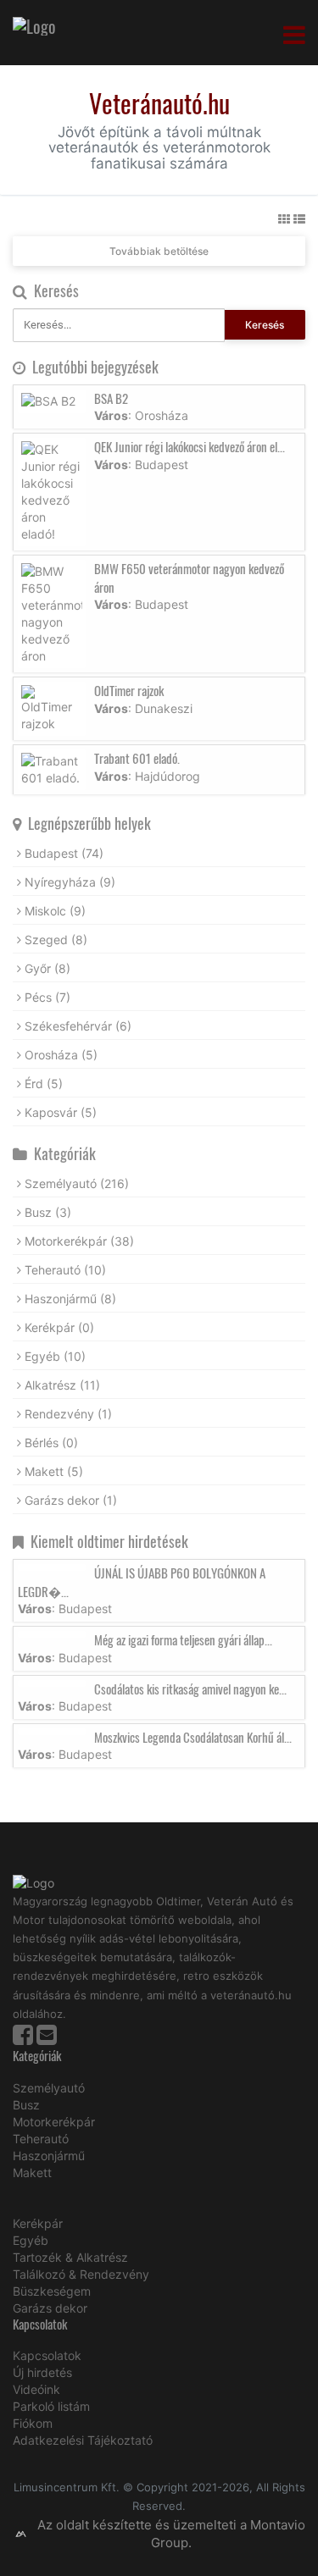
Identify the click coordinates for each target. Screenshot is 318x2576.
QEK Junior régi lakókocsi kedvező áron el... (190, 446)
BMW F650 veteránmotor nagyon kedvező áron (189, 577)
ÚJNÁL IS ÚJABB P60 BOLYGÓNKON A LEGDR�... (142, 1581)
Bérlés (51, 1443)
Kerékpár (59, 1327)
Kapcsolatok (47, 2355)
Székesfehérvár (78, 1026)
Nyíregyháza (70, 882)
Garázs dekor (71, 1500)
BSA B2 (111, 398)
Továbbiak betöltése (159, 251)
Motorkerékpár (79, 1241)
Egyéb (55, 1356)
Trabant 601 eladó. (137, 758)
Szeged (56, 940)
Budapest (64, 853)
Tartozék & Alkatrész (70, 2257)
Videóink (36, 2389)
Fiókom (33, 2423)
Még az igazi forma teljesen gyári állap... (183, 1639)
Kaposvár (61, 1112)
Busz (48, 1212)
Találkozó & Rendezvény (81, 2274)
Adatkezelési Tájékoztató (83, 2440)
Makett (54, 1471)
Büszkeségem (52, 2291)
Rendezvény (68, 1414)
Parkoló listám (51, 2406)
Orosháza (61, 1055)
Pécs (47, 997)
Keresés (265, 325)
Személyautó (77, 1183)
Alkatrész (62, 1385)
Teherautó (65, 1270)
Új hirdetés (42, 2372)
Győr (47, 968)
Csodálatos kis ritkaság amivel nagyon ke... (190, 1689)
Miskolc (55, 911)
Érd (44, 1083)
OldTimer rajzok (129, 690)
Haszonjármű (70, 1299)
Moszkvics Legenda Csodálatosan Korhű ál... (193, 1737)
